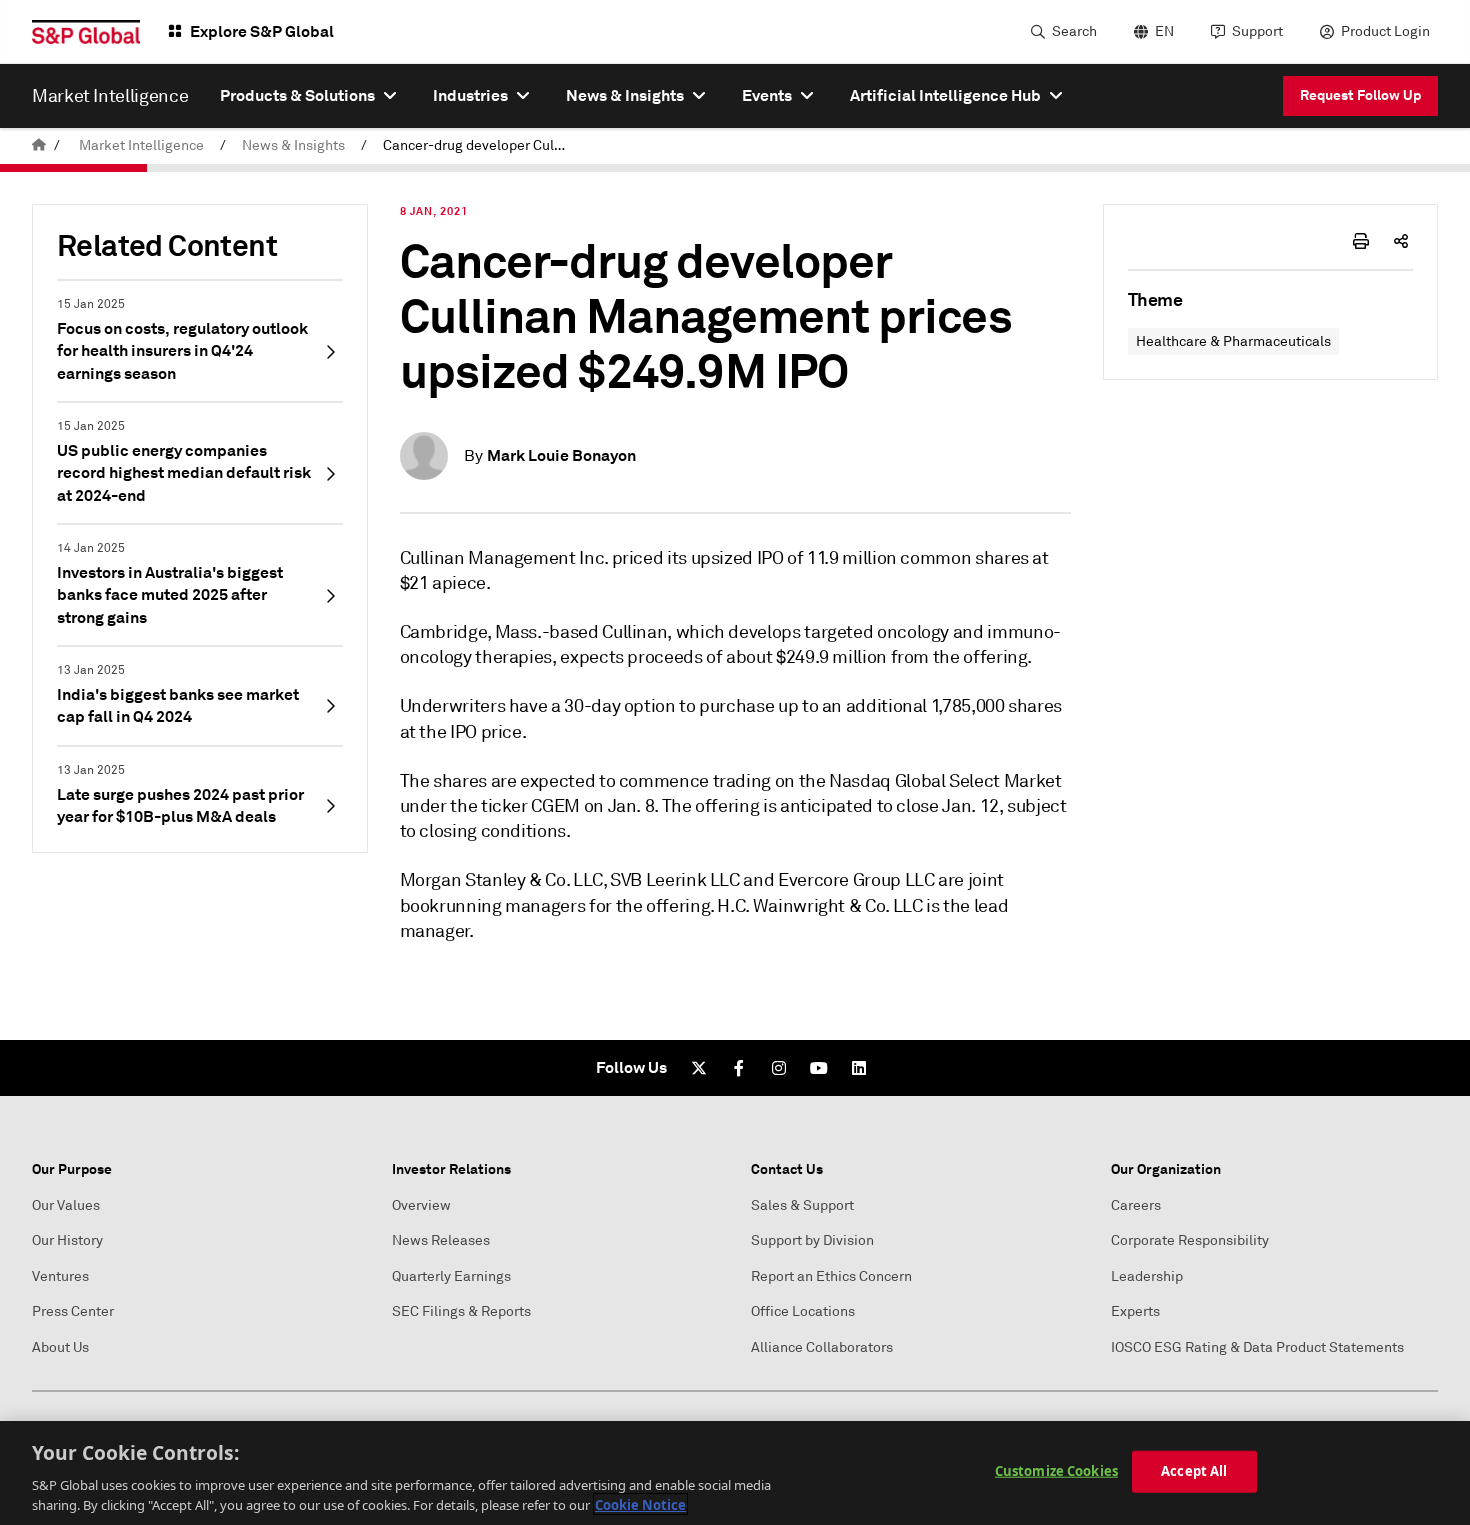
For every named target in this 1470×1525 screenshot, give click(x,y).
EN (1164, 31)
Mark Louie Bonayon (561, 455)
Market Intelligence (141, 145)
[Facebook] (739, 1068)
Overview (421, 1205)
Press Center (73, 1311)
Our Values (66, 1205)
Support (1257, 31)
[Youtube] (819, 1068)
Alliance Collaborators (822, 1347)
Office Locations (803, 1311)
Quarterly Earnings (451, 1276)
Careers (1136, 1205)
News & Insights (293, 145)
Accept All (1194, 1471)
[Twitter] (699, 1068)
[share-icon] (1401, 241)
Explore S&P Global (262, 31)
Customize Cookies (1056, 1471)
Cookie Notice (640, 1504)
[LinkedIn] (859, 1068)
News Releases (441, 1240)
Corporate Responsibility (1190, 1240)
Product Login (1385, 31)
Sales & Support (802, 1205)
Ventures (60, 1276)
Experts (1135, 1311)
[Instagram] (779, 1068)
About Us (60, 1347)
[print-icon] (1361, 241)
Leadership (1147, 1276)
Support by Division (812, 1240)
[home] (39, 145)
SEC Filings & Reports (461, 1311)
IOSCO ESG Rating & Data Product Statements (1257, 1347)
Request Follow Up (1360, 95)
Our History (67, 1240)
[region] (735, 1473)
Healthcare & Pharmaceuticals (1233, 341)
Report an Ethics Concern (831, 1276)
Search (1074, 31)
